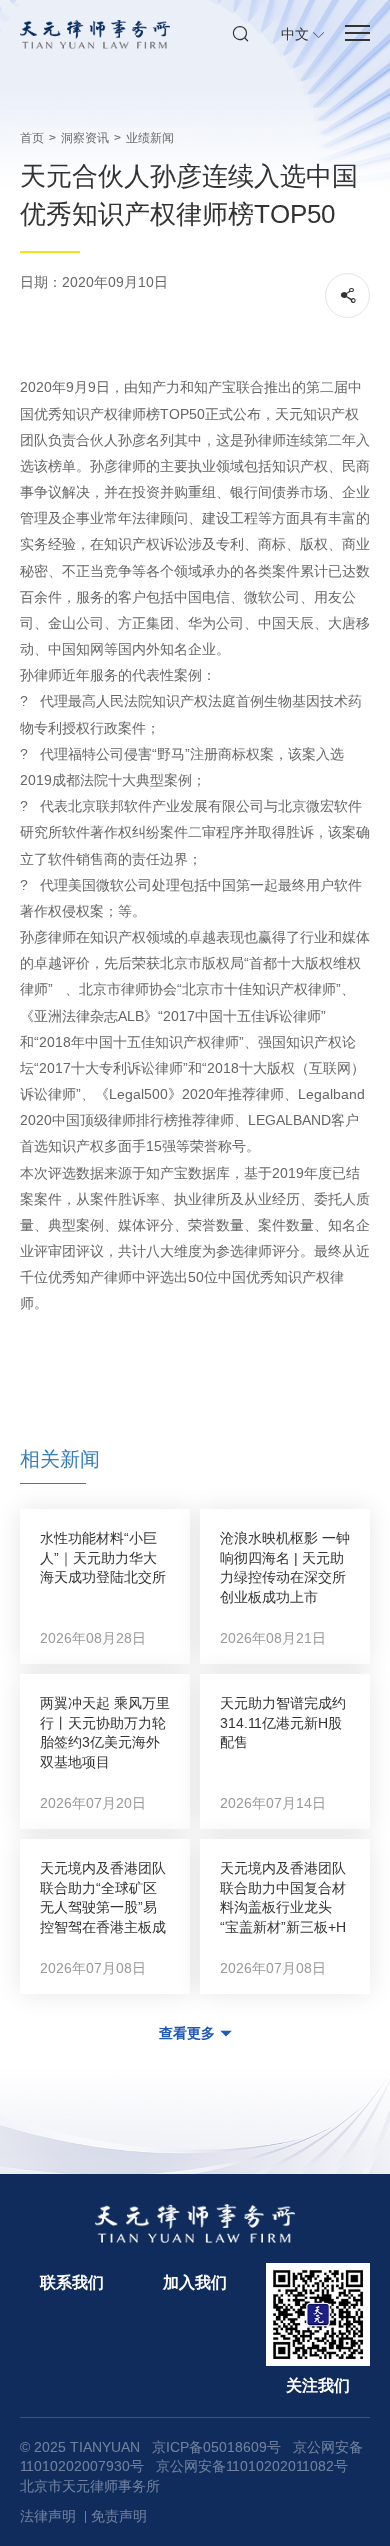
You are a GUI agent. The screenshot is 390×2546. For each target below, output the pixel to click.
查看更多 (187, 2033)
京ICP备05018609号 (216, 2447)
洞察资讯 (85, 138)
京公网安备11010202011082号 (252, 2466)
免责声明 (119, 2516)
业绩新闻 (150, 138)
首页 (32, 138)
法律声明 (48, 2516)
